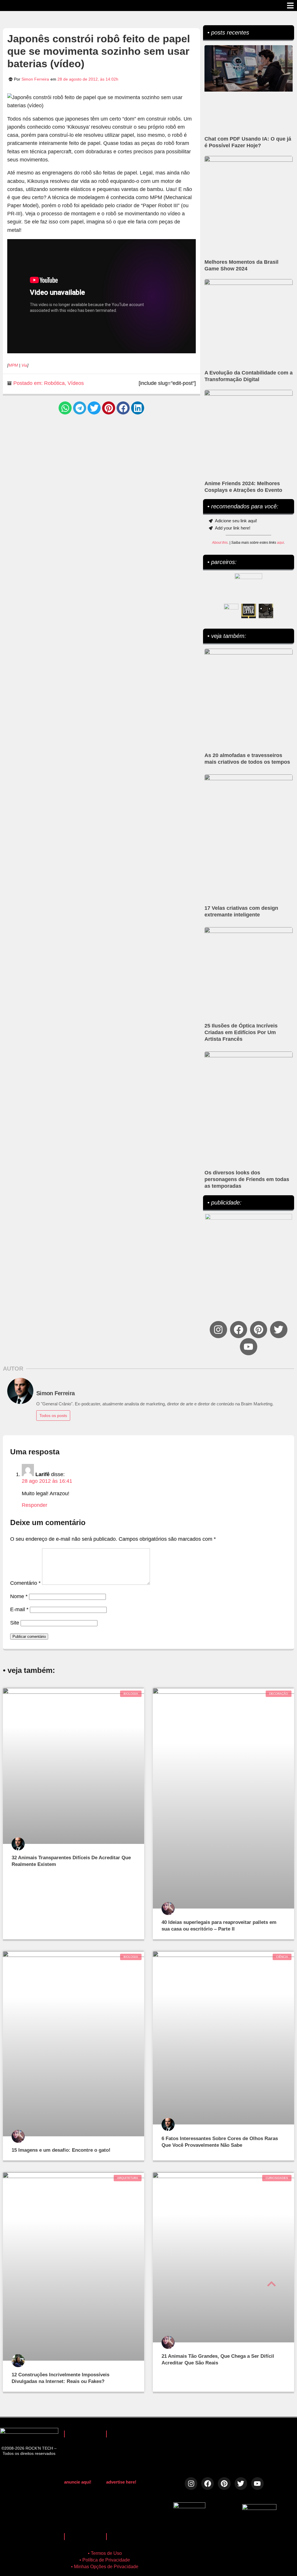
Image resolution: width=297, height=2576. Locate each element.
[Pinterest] (259, 1330)
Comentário (25, 1583)
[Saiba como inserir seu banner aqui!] (231, 611)
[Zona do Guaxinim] (266, 611)
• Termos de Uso (105, 2553)
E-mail (19, 1609)
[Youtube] (248, 1347)
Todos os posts (53, 1416)
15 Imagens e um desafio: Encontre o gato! (61, 2150)
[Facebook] (239, 1330)
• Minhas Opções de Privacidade (105, 2567)
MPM (13, 365)
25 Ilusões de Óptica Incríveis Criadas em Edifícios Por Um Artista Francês (241, 1032)
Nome (19, 1596)
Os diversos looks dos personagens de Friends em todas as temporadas (247, 1179)
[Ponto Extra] (249, 611)
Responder (35, 1505)
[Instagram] (218, 1330)
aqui (280, 543)
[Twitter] (279, 1330)
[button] (65, 408)
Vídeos (76, 383)
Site (15, 1623)
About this (220, 543)
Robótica (54, 383)
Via (24, 365)
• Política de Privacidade (105, 2560)
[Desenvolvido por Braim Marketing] (259, 2508)
